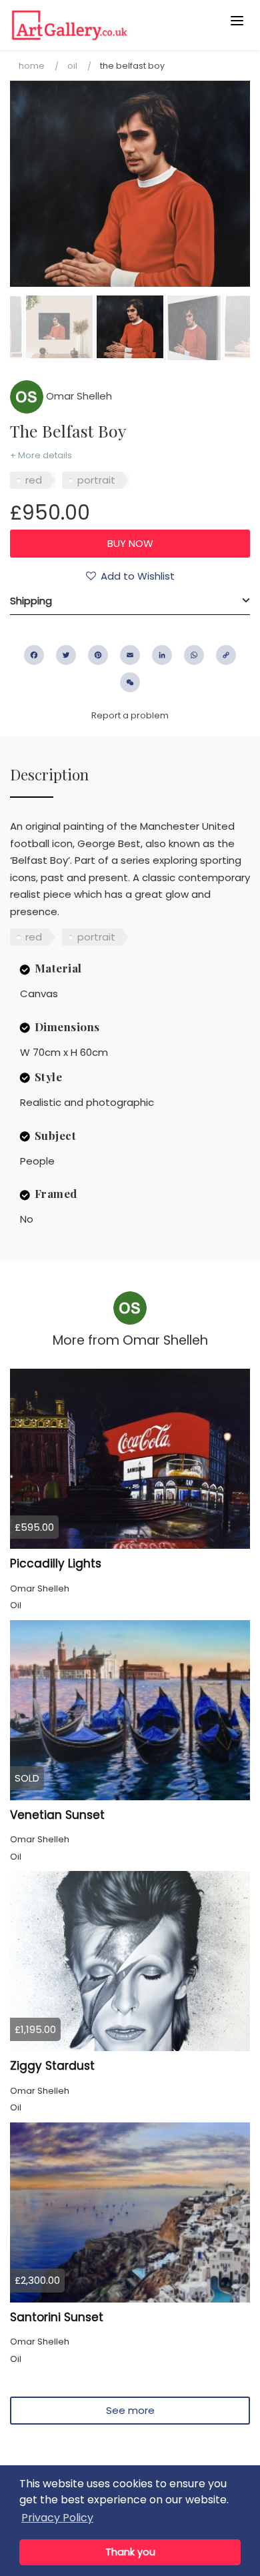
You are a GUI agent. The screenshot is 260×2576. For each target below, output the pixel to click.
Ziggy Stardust (52, 2066)
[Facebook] (34, 655)
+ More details (41, 455)
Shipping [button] (31, 601)
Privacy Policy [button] (57, 2518)
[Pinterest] (98, 655)
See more (130, 2410)
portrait (96, 480)
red (34, 480)
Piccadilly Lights (56, 1563)
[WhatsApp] (194, 655)
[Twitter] (66, 655)
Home (32, 66)
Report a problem (130, 715)
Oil (72, 66)
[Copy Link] (226, 655)
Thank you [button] (130, 2552)
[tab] (130, 601)
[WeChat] (130, 682)
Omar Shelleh (78, 396)
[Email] (130, 655)
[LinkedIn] (162, 655)
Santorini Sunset (57, 2317)
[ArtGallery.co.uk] (104, 25)
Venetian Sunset (57, 1815)
